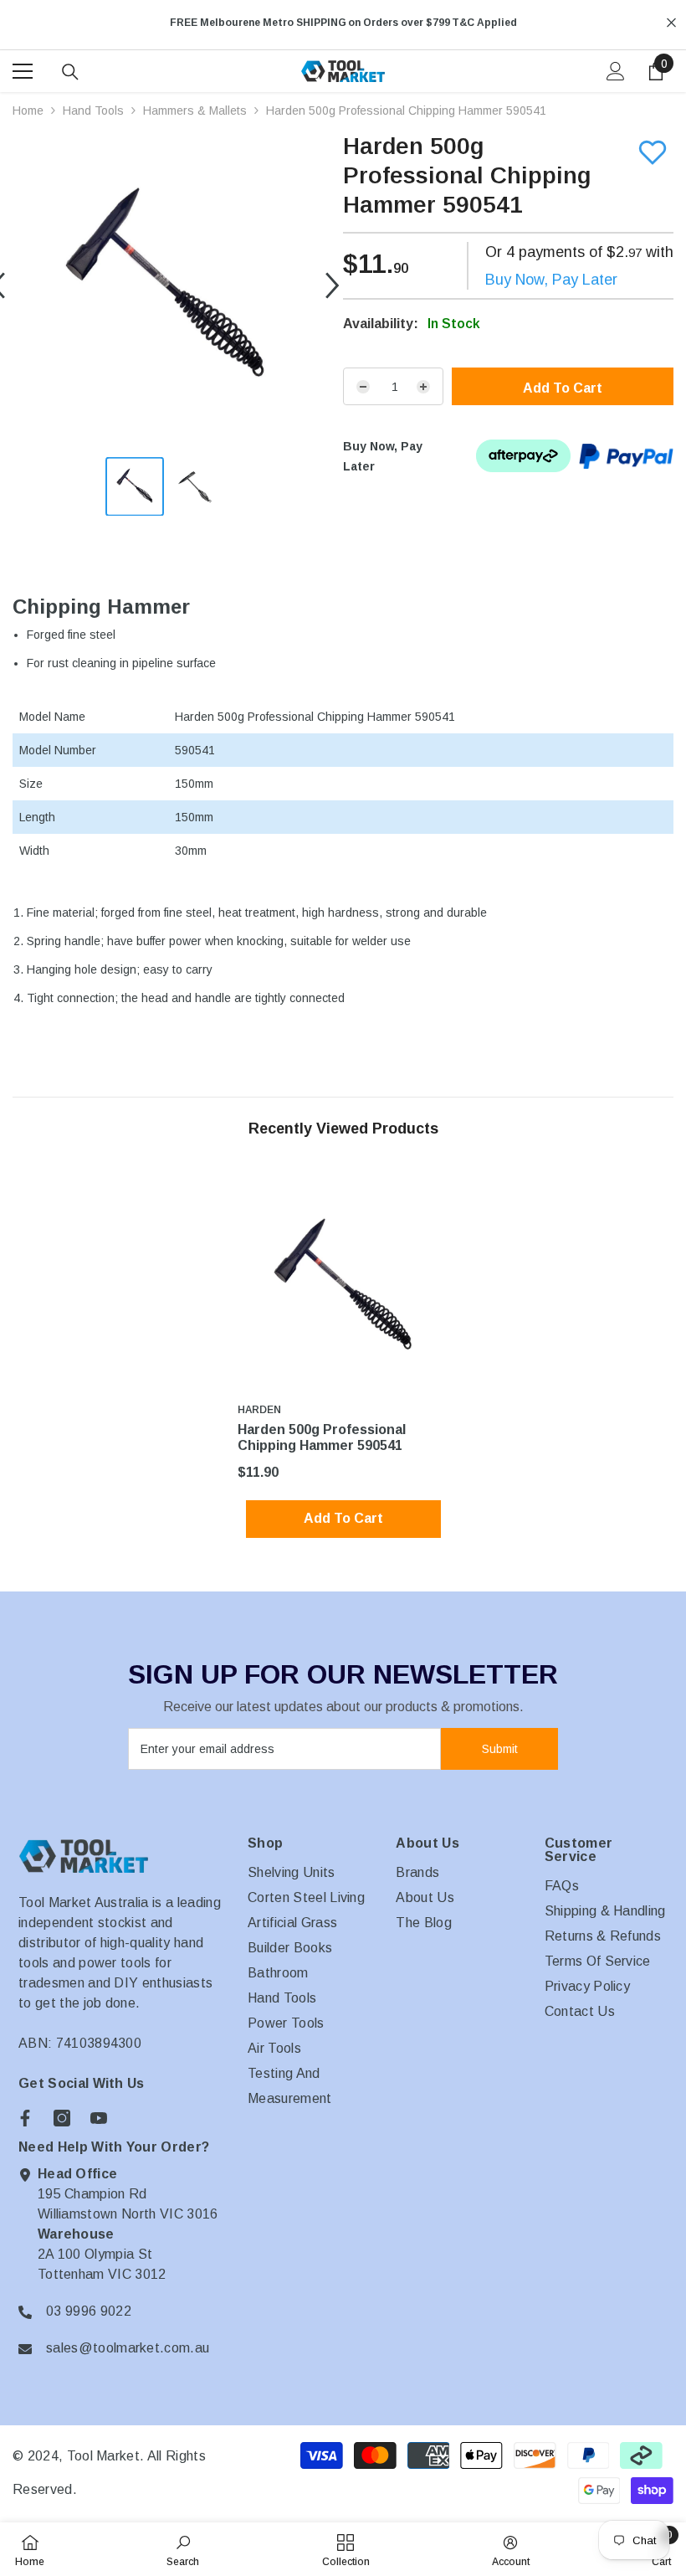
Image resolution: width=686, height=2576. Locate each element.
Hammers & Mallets (195, 111)
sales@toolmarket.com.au (128, 2348)
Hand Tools (93, 111)
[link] (183, 2549)
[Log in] (616, 71)
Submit (500, 1749)
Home (28, 111)
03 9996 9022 (89, 2311)
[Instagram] (62, 2118)
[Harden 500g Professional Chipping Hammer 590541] (343, 1286)
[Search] (70, 72)
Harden (259, 1410)
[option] (343, 23)
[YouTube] (99, 2118)
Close (671, 23)
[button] (333, 286)
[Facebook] (25, 2118)
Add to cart (563, 388)
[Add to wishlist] (653, 152)
